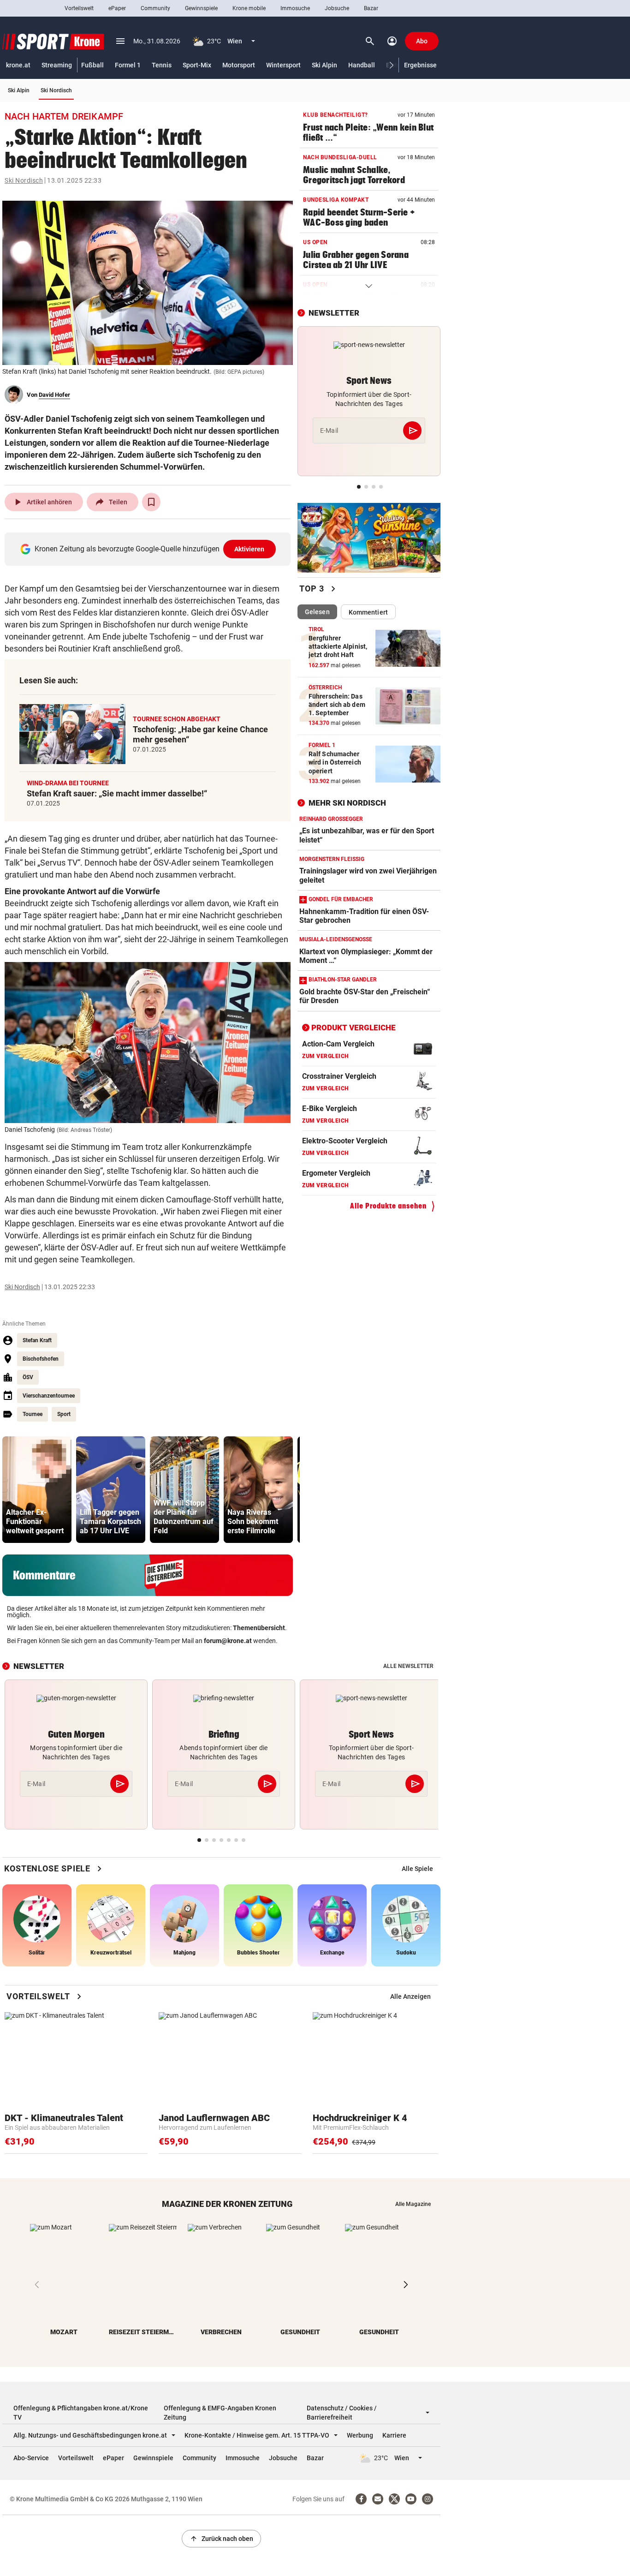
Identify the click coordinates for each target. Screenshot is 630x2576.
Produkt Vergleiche (354, 1028)
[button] (392, 65)
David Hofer (54, 395)
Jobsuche (337, 8)
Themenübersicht (259, 1628)
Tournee (33, 1414)
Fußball (92, 65)
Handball (362, 65)
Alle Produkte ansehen (388, 1206)
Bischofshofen (41, 1359)
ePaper (117, 8)
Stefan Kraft (37, 1340)
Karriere (394, 2435)
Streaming (57, 65)
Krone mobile (249, 8)
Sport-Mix (197, 65)
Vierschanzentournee (49, 1396)
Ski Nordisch (56, 90)
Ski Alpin (324, 65)
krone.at (18, 65)
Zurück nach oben (221, 2539)
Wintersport (283, 65)
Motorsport (239, 65)
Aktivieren (250, 549)
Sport (64, 1414)
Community (155, 8)
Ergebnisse (420, 65)
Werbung (360, 2435)
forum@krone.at (228, 1641)
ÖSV (28, 1377)
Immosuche (295, 8)
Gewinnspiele (201, 8)
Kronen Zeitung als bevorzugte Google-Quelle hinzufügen (150, 549)
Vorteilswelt (79, 8)
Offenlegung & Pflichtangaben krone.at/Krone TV (81, 2413)
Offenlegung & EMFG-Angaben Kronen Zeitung (220, 2413)
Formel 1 (128, 65)
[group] (37, 1490)
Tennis (162, 65)
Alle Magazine (413, 2204)
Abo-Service (31, 2458)
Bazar (371, 8)
